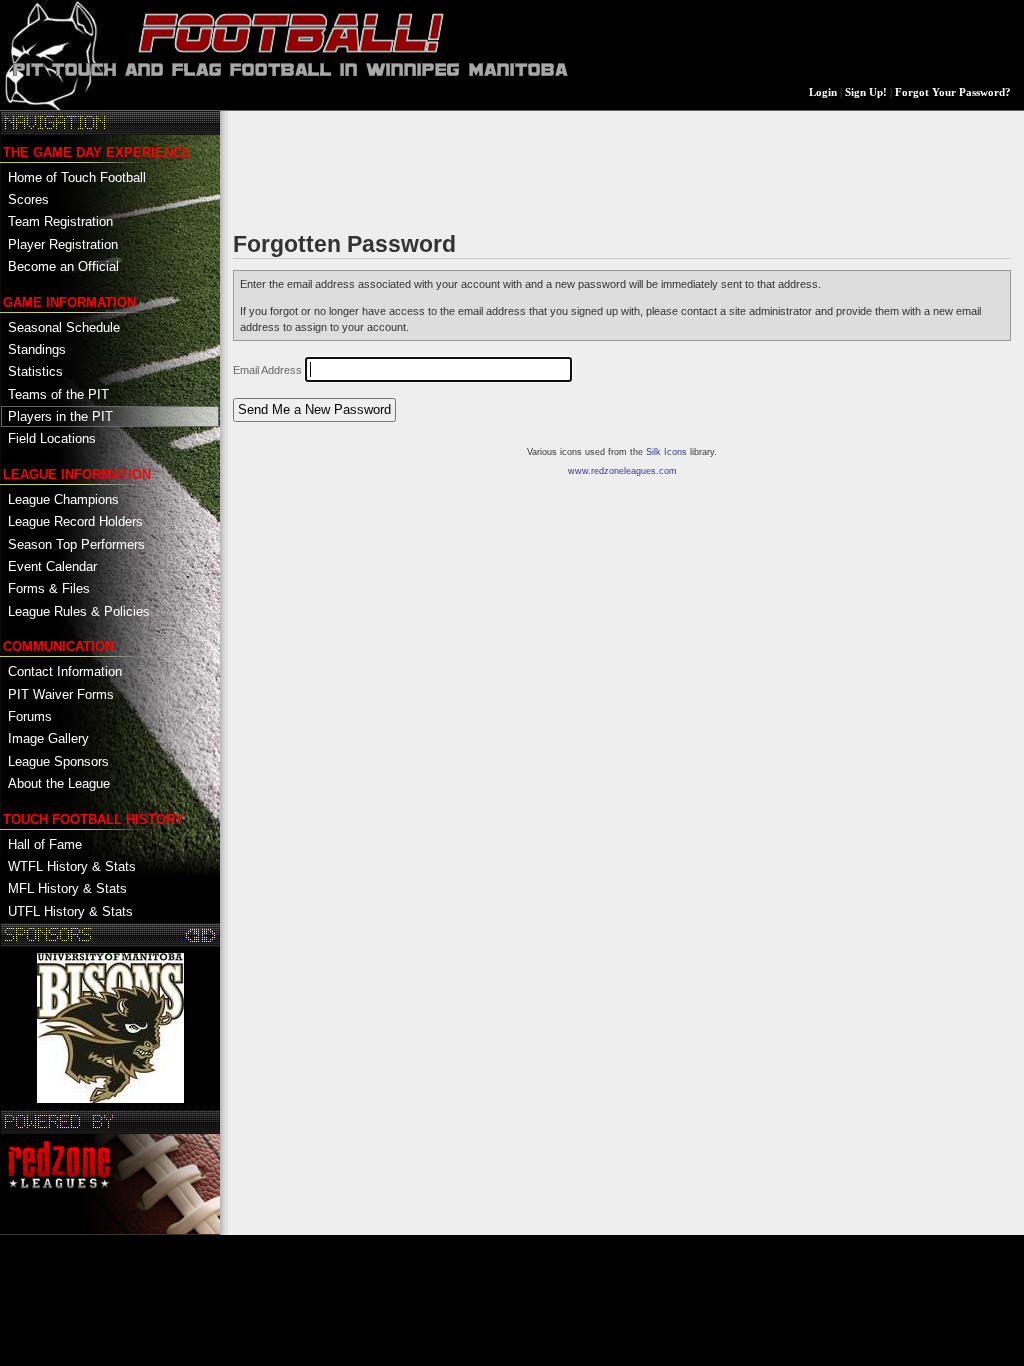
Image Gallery (48, 738)
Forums (30, 716)
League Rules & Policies (79, 611)
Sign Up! (866, 92)
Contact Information (65, 671)
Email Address (267, 370)
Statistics (35, 371)
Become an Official (63, 266)
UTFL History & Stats (70, 911)
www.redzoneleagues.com (622, 471)
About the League (59, 783)
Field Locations (52, 438)
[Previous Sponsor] (193, 935)
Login (823, 92)
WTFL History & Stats (72, 866)
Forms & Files (49, 588)
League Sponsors (58, 761)
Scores (28, 199)
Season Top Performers (76, 544)
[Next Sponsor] (208, 935)
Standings (37, 349)
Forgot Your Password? (953, 92)
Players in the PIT (60, 416)
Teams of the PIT (58, 394)
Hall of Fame (45, 844)
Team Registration (60, 221)
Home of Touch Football (77, 177)
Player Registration (63, 244)
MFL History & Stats (67, 888)
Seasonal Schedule (64, 327)
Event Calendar (52, 566)
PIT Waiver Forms (61, 694)
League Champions (63, 499)
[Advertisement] (597, 169)
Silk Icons (666, 452)
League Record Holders (75, 521)
